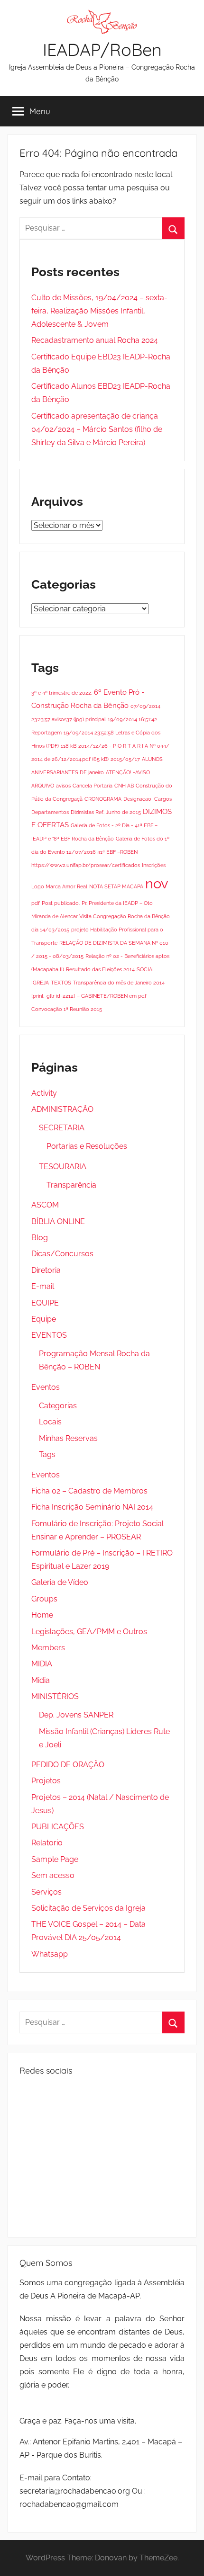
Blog (40, 1238)
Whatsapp (50, 1954)
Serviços (46, 1892)
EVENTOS (49, 1335)
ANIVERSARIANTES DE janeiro (68, 772)
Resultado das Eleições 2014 (100, 969)
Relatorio (47, 1843)
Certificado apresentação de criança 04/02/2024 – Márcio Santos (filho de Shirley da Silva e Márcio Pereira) (97, 429)
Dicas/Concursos (62, 1254)
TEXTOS (61, 983)
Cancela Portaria (93, 786)
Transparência (71, 1185)
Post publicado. (61, 903)
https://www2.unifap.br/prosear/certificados (86, 865)
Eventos (46, 1387)
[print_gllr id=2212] (53, 996)
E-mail (43, 1286)
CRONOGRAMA (103, 799)
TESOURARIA (63, 1167)
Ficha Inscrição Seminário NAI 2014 (92, 1507)
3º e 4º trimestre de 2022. (62, 693)
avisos (63, 786)
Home (42, 1615)
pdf (36, 903)
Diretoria (46, 1270)
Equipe (44, 1319)
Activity (44, 1093)
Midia (41, 1680)
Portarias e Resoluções (87, 1146)
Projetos (46, 1781)
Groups (44, 1599)
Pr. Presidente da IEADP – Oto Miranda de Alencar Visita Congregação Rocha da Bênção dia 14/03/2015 (101, 916)
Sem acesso (53, 1875)
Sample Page (55, 1859)
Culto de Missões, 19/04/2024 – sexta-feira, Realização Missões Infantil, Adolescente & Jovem (99, 311)
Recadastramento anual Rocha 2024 (95, 340)
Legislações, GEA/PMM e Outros (89, 1632)
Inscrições (154, 865)
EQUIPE (45, 1303)
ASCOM (45, 1205)
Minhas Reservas (68, 1438)
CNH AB (124, 786)
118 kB (69, 746)
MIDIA (42, 1664)
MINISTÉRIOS (55, 1696)
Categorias (58, 1406)
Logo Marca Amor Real (59, 886)
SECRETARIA (62, 1128)
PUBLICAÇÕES (58, 1827)
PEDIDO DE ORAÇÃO (68, 1765)
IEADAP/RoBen (102, 49)
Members (48, 1648)
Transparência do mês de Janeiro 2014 (119, 983)
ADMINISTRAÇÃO (62, 1109)
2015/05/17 (125, 759)
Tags (47, 1454)
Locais (50, 1422)
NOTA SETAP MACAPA (116, 886)
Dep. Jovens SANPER (76, 1715)
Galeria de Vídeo (60, 1582)
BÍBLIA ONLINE (58, 1221)
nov (157, 883)
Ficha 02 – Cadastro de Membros (89, 1491)
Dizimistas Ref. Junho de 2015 (106, 812)
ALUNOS (152, 759)
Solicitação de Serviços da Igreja (88, 1908)
